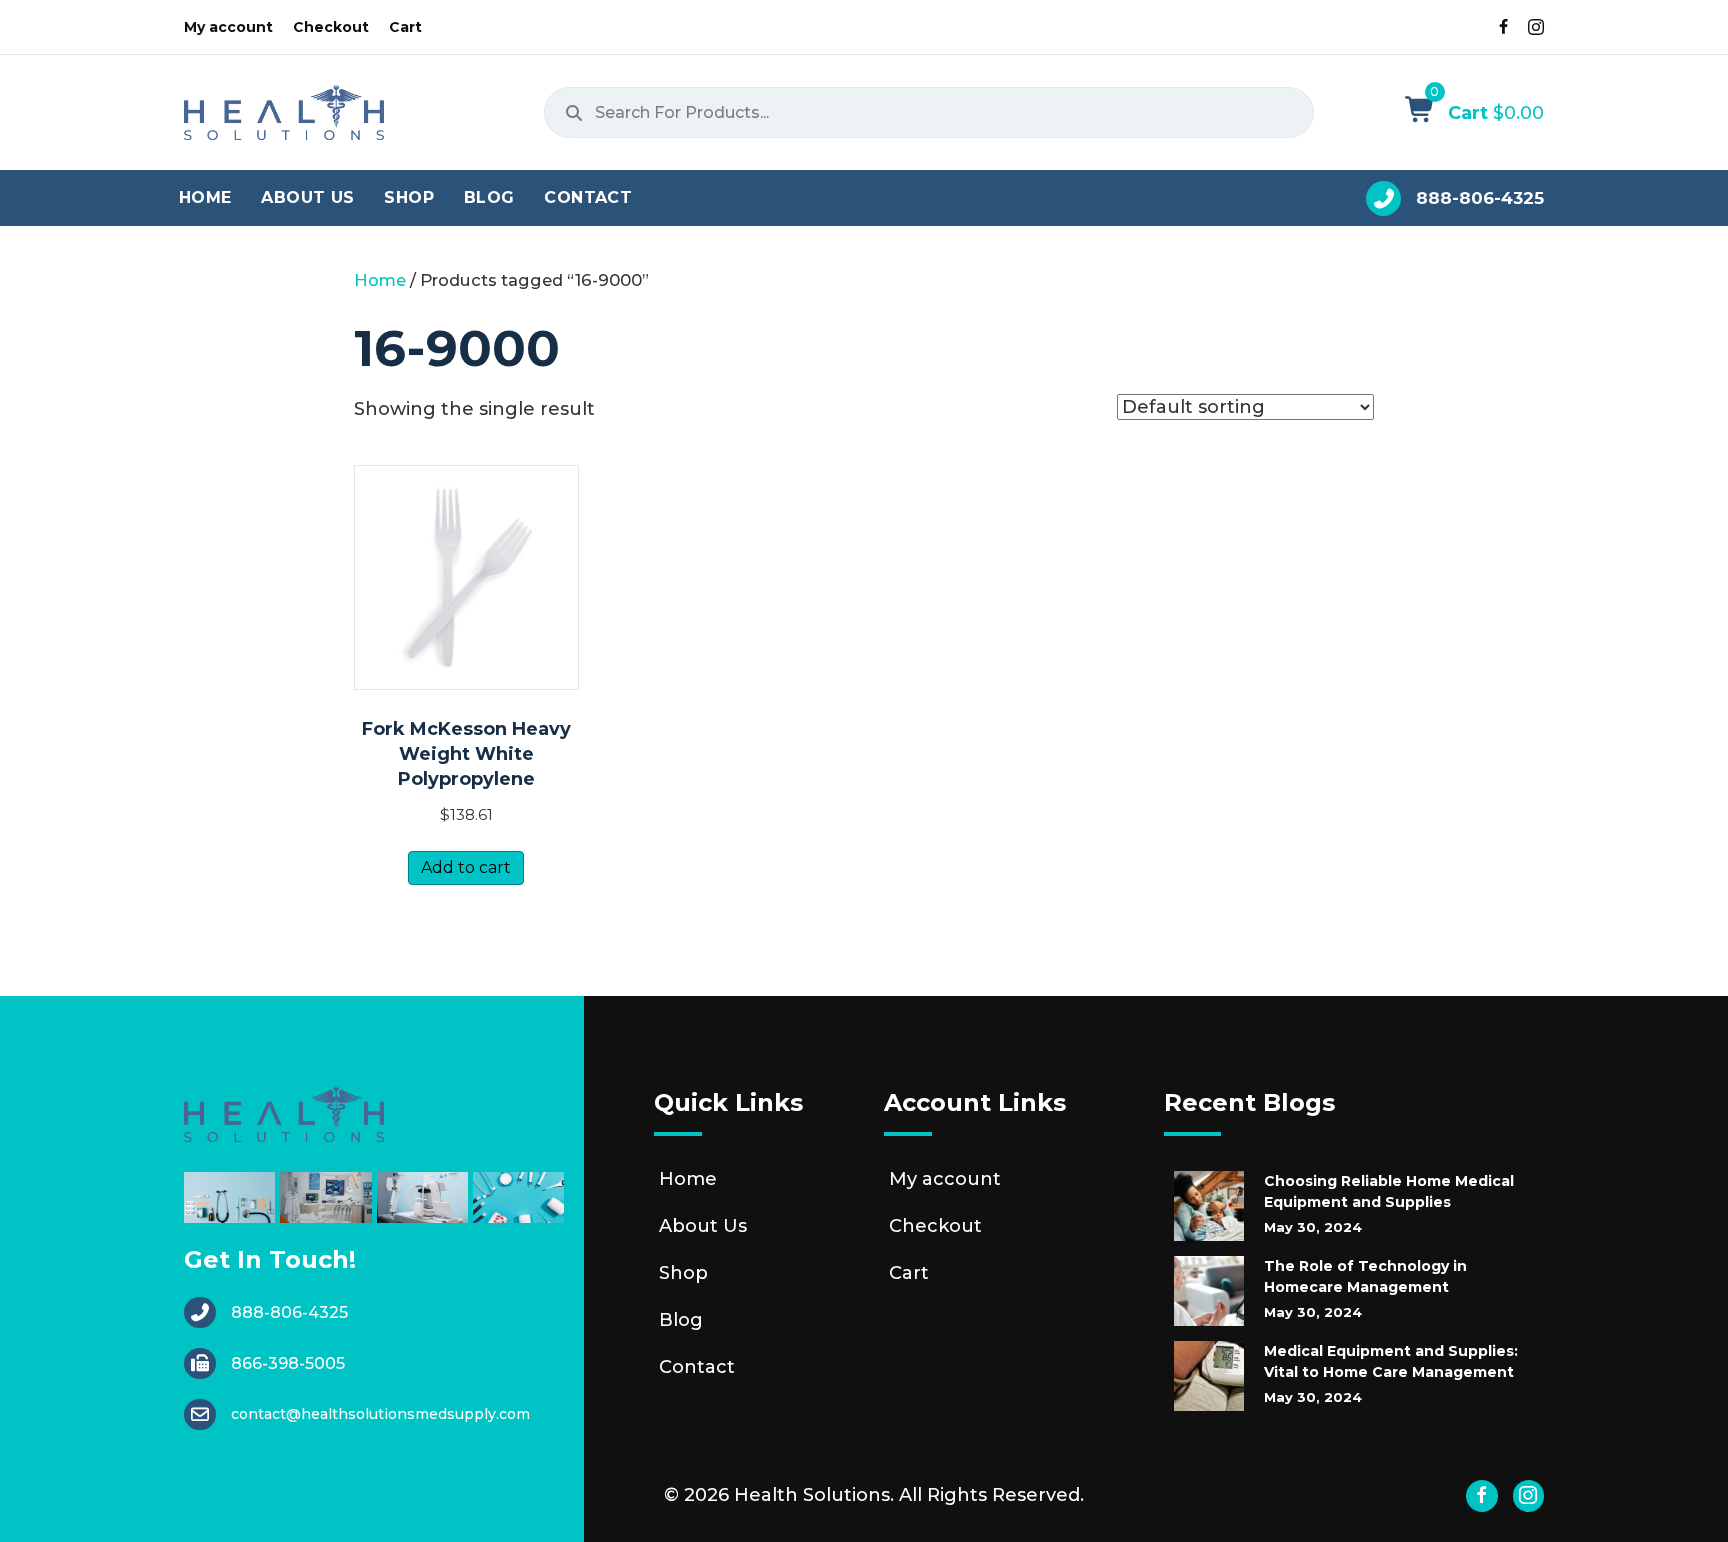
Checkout (935, 1226)
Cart (909, 1273)
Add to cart (466, 867)
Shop (683, 1273)
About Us (703, 1226)
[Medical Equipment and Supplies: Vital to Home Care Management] (1209, 1376)
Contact (697, 1367)
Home (380, 280)
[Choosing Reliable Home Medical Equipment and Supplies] (1209, 1206)
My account (945, 1179)
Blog (681, 1320)
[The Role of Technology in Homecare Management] (1209, 1291)
